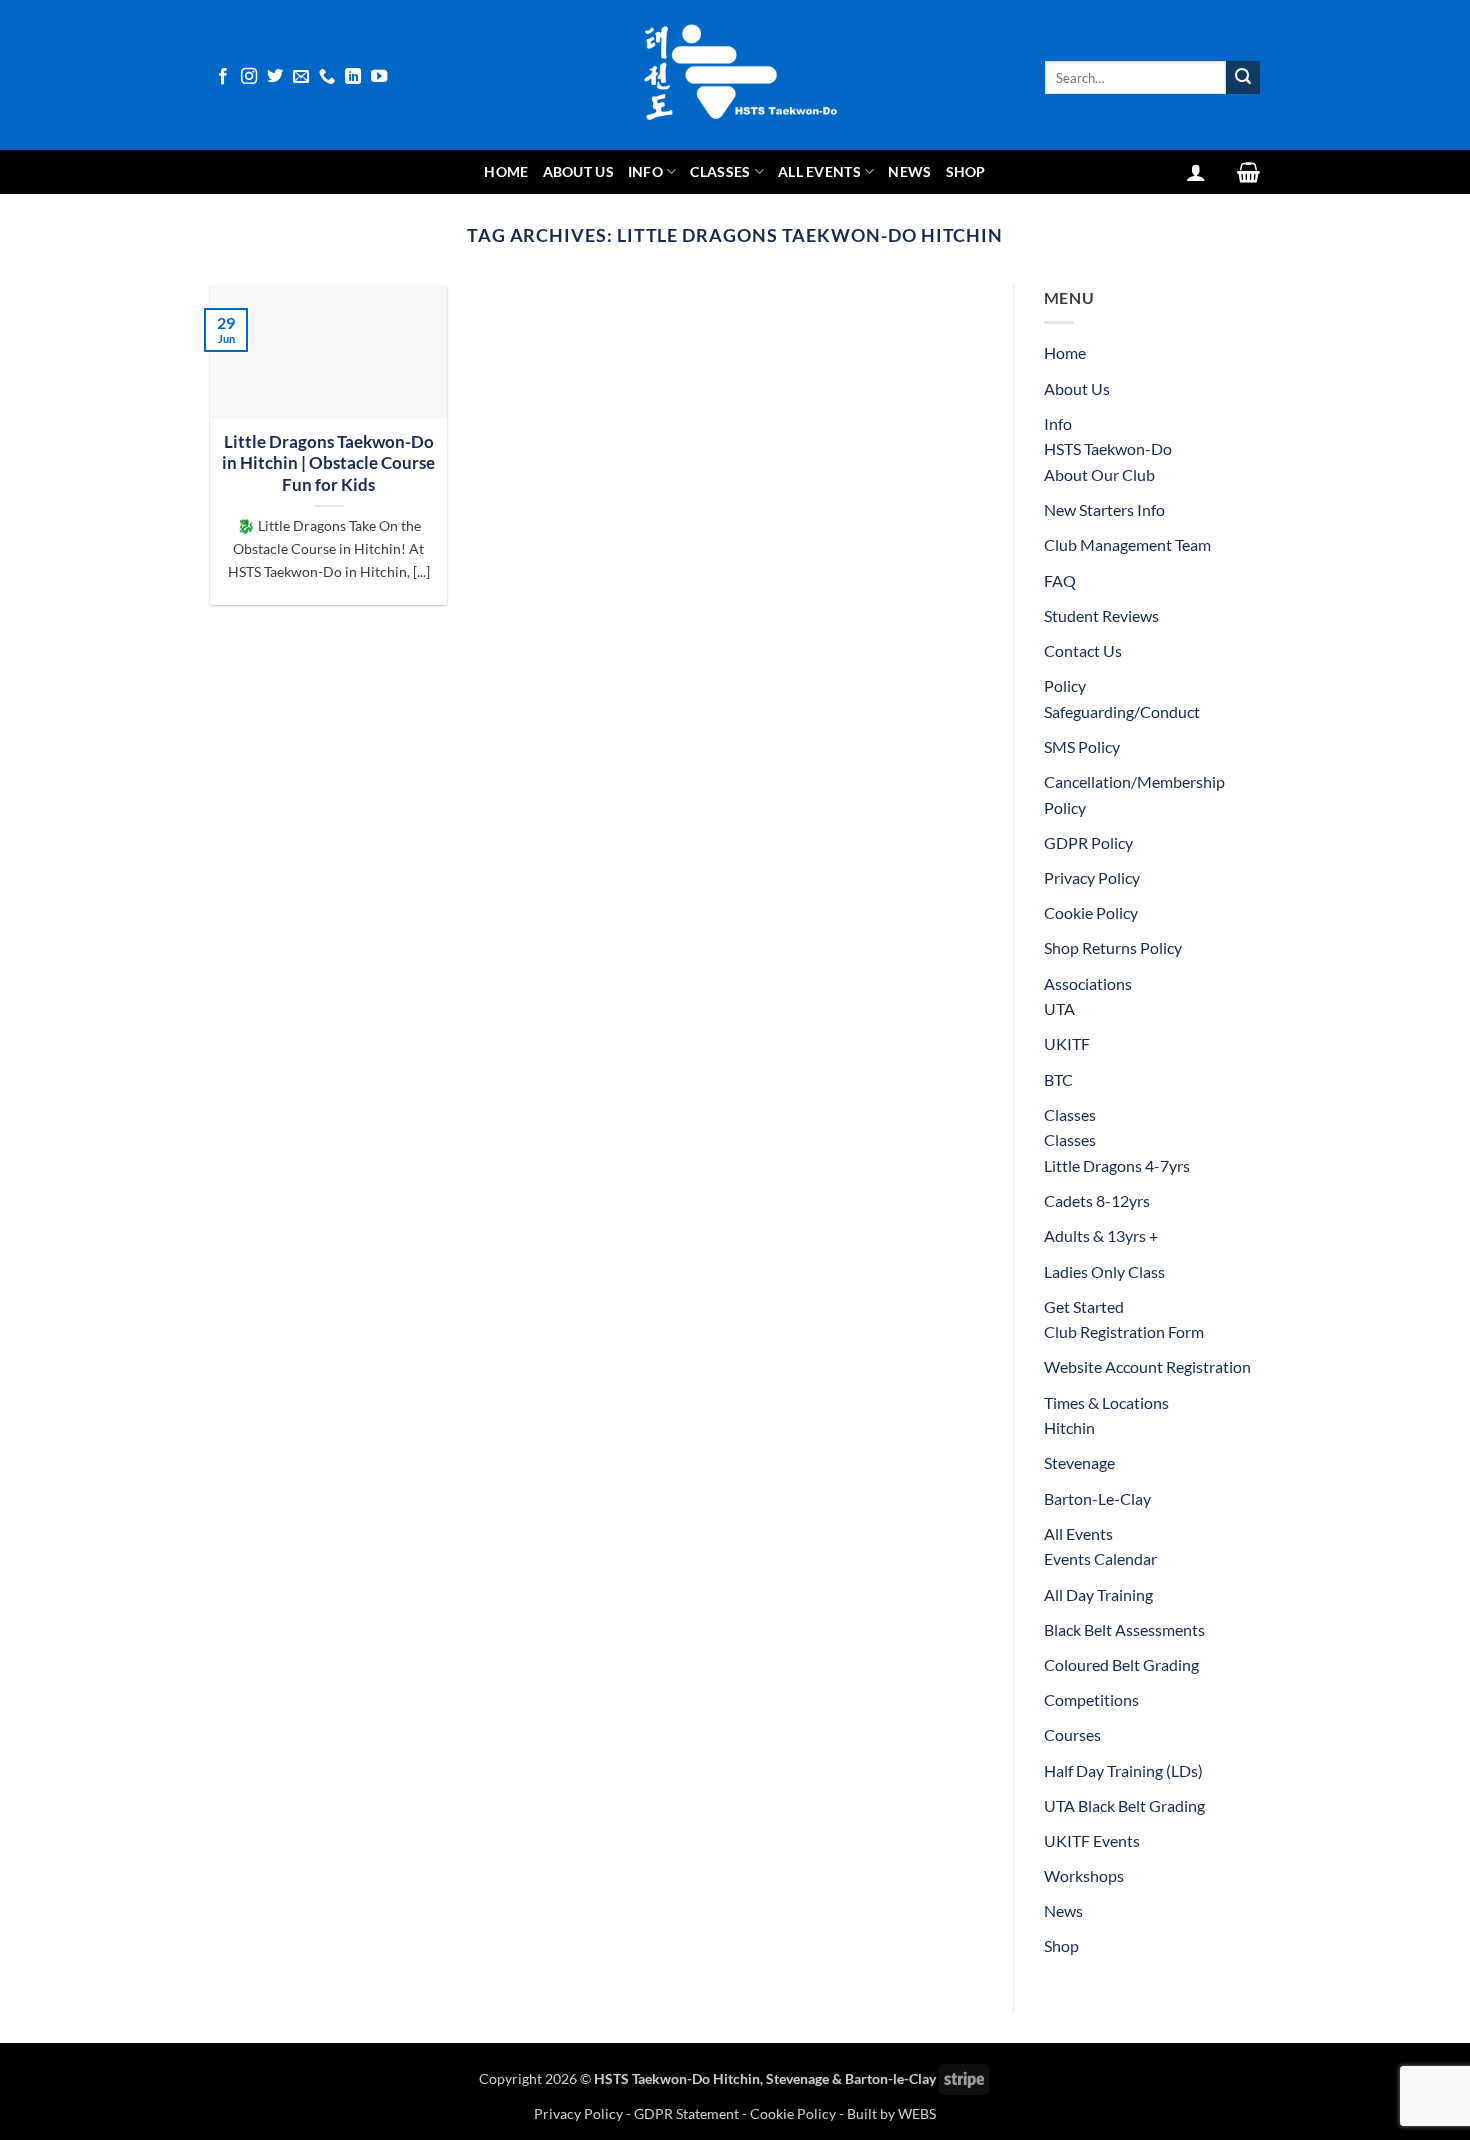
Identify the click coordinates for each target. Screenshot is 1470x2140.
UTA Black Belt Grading (1124, 1805)
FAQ (1060, 580)
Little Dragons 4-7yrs (1117, 1165)
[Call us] (327, 77)
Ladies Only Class (1104, 1271)
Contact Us (1083, 650)
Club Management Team (1127, 544)
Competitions (1091, 1699)
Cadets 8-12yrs (1097, 1200)
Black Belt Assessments (1124, 1629)
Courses (1072, 1734)
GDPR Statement (686, 2113)
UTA (1059, 1008)
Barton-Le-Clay (1097, 1498)
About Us (578, 171)
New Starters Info (1104, 509)
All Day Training (1098, 1594)
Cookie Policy (1091, 912)
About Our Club (1099, 474)
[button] (1196, 172)
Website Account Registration (1147, 1366)
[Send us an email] (301, 77)
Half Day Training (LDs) (1123, 1770)
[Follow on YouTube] (379, 77)
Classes (720, 171)
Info (645, 171)
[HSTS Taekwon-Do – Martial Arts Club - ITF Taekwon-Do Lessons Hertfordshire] (735, 75)
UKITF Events (1092, 1840)
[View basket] (1248, 172)
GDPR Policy (1088, 842)
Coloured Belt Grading (1121, 1664)
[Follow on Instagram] (249, 77)
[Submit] (1243, 78)
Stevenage (1079, 1462)
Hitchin (1069, 1427)
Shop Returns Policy (1113, 947)
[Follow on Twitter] (275, 77)
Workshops (1084, 1875)
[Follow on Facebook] (223, 77)
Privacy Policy (1092, 877)
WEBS (917, 2113)
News (909, 171)
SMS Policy (1082, 746)
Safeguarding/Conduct (1122, 711)
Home (506, 171)
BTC (1058, 1079)
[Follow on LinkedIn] (353, 77)
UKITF (1067, 1043)
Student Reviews (1101, 615)
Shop (966, 171)
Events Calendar (1100, 1558)
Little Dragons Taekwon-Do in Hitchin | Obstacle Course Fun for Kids (328, 463)
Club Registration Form (1124, 1331)
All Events (819, 171)
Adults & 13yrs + (1101, 1235)
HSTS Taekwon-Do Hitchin (677, 2078)
